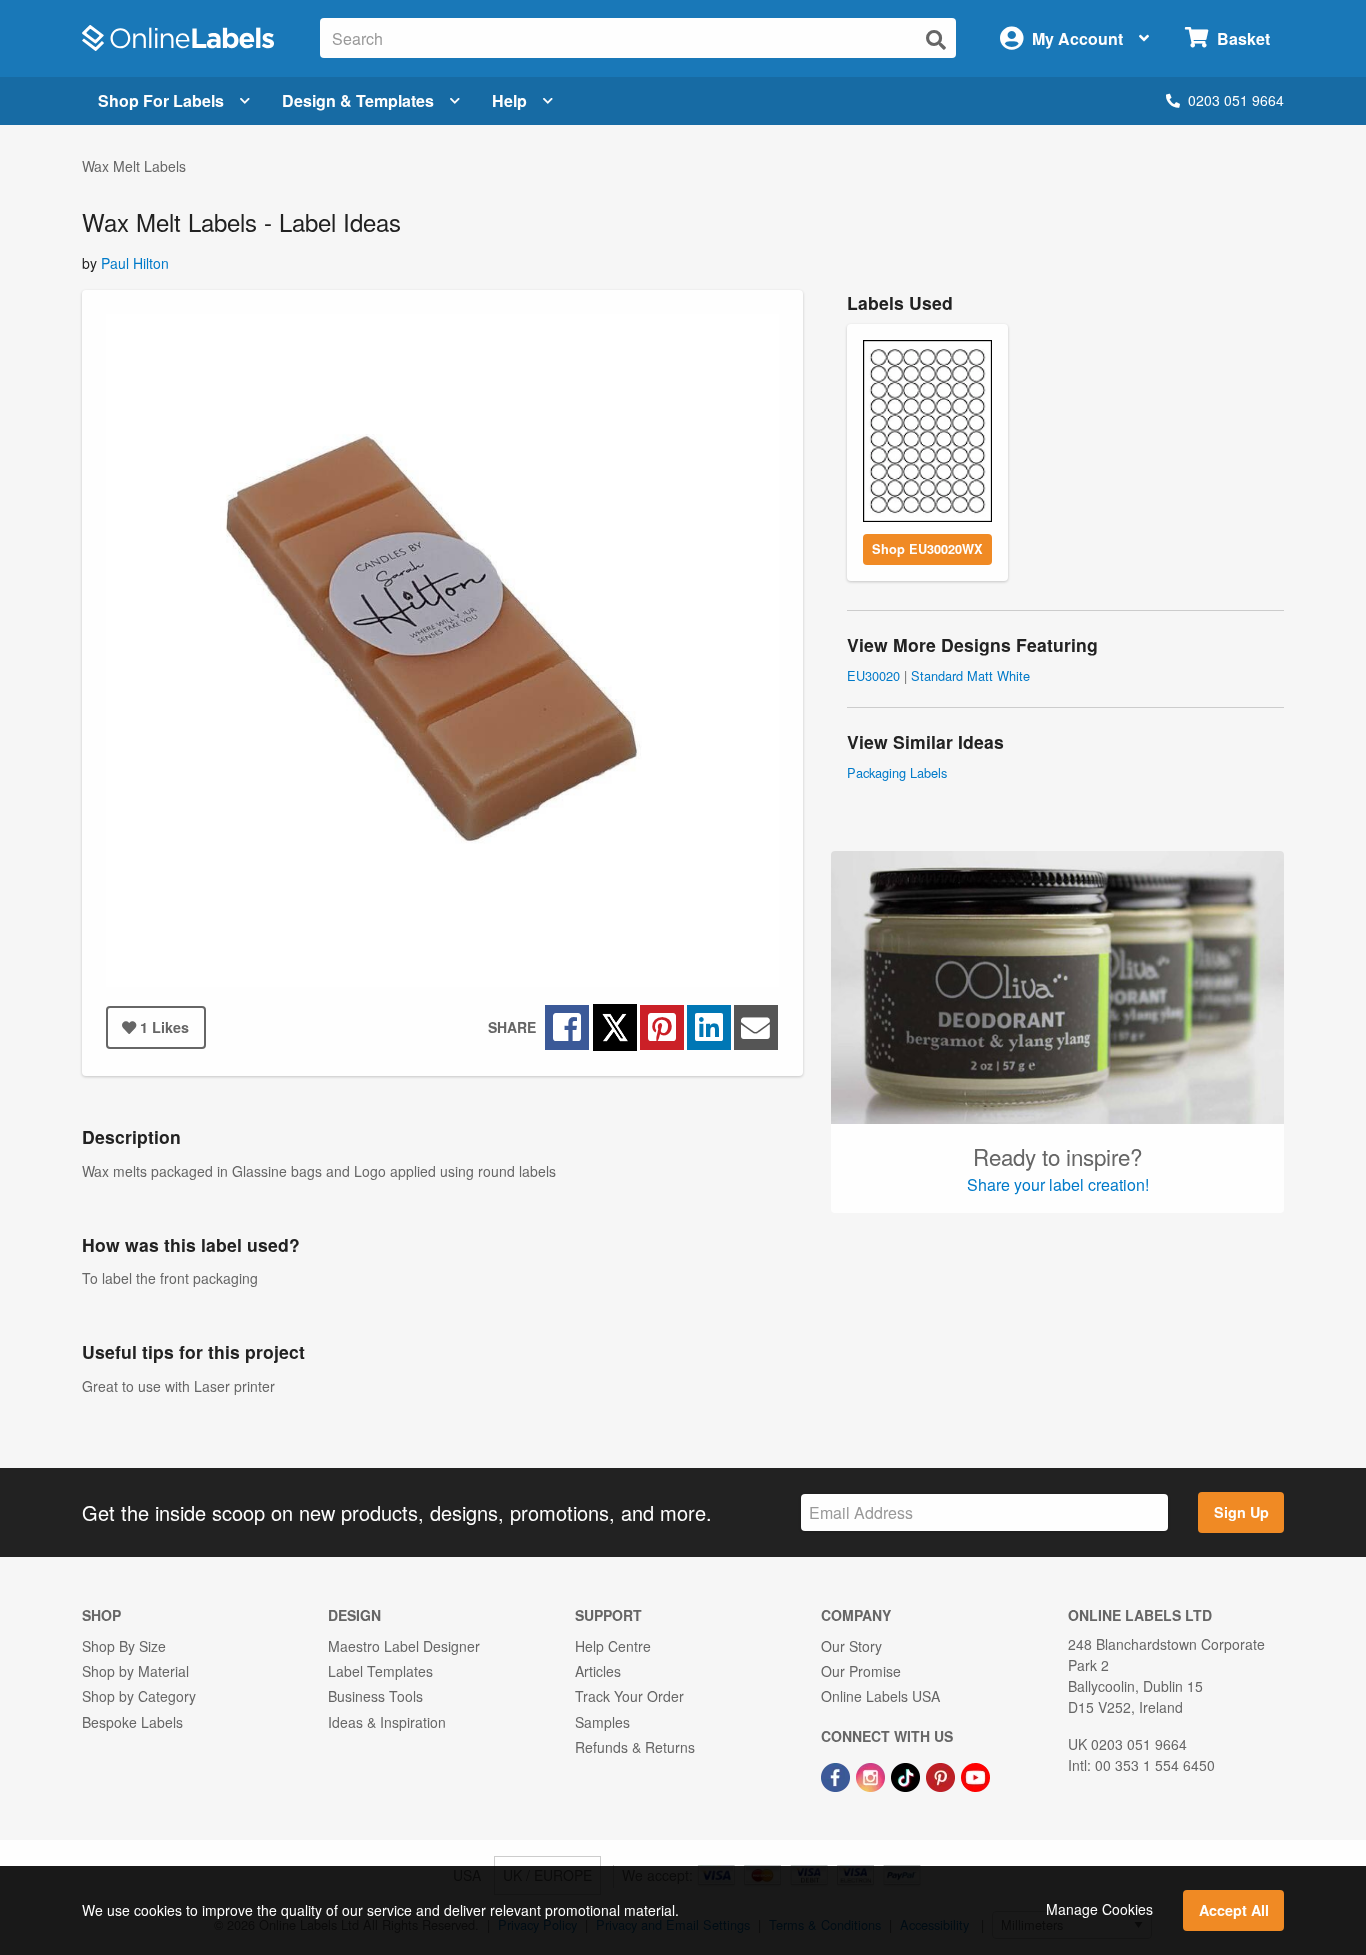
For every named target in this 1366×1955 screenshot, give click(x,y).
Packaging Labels (897, 772)
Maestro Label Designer (404, 1646)
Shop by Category (139, 1696)
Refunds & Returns (635, 1747)
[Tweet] (615, 1027)
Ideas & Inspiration (387, 1722)
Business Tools (375, 1696)
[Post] (709, 1028)
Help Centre (613, 1646)
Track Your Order (629, 1696)
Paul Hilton (135, 263)
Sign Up (1241, 1512)
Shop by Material (135, 1671)
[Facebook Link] (837, 1775)
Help (509, 100)
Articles (598, 1671)
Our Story (851, 1646)
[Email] (755, 1028)
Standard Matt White (970, 675)
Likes (164, 1027)
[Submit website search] (936, 39)
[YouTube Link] (975, 1775)
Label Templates (380, 1671)
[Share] (567, 1028)
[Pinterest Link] (942, 1775)
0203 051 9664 (1236, 100)
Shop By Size (124, 1646)
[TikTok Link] (907, 1775)
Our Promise (861, 1671)
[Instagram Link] (872, 1775)
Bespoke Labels (132, 1722)
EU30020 (873, 675)
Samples (602, 1722)
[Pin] (662, 1028)
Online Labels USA (880, 1696)
